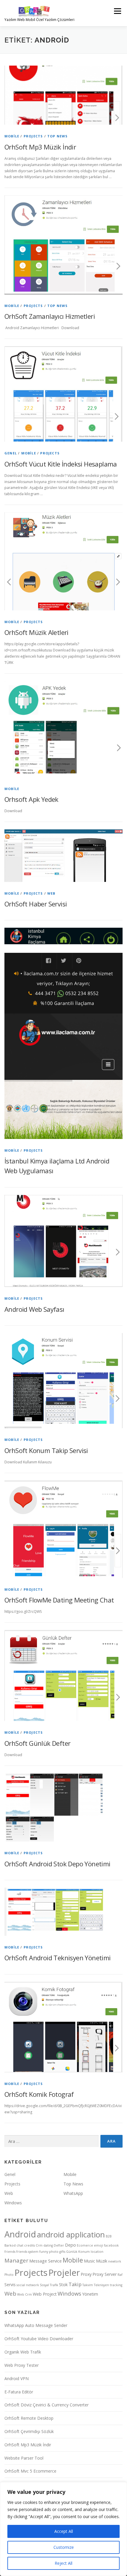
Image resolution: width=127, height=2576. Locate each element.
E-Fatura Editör (19, 2392)
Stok (63, 2285)
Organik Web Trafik (23, 2352)
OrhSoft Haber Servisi (36, 904)
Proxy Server (105, 2274)
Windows (13, 2203)
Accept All (64, 2531)
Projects (33, 136)
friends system (27, 2252)
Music (89, 2261)
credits (30, 2245)
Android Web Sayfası (34, 1309)
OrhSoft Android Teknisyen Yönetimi (58, 1958)
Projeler (64, 2272)
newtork (115, 2261)
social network (28, 2285)
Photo (9, 2275)
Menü (117, 11)
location (97, 2252)
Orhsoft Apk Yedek (31, 799)
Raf (120, 2275)
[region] (63, 2529)
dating (48, 2245)
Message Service (45, 2261)
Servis (10, 2285)
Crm (39, 2245)
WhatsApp (73, 2193)
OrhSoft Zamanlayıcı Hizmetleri (50, 316)
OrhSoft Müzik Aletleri (36, 632)
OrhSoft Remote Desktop (29, 2418)
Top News (58, 136)
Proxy (86, 2274)
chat (20, 2245)
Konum (84, 2252)
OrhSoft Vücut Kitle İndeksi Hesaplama (61, 464)
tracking (116, 2285)
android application (71, 2234)
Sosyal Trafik (49, 2285)
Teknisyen (101, 2285)
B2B (109, 2236)
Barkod (10, 2245)
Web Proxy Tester (22, 2365)
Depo (70, 2245)
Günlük (72, 2252)
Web (51, 893)
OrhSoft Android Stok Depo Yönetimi (57, 1864)
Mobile (12, 136)
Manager (16, 2260)
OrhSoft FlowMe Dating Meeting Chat (59, 1600)
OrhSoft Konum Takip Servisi (46, 1450)
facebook (111, 2245)
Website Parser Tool (24, 2458)
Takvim (88, 2285)
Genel (11, 453)
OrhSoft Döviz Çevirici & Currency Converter (47, 2405)
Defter (59, 2245)
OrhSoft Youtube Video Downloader (39, 2339)
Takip (75, 2284)
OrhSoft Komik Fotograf (39, 2094)
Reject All (63, 2563)
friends (10, 2252)
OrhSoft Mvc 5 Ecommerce (30, 2471)
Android (20, 2234)
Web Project (45, 2294)
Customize (64, 2547)
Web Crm (25, 2294)
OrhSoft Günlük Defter (37, 1743)
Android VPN (17, 2378)
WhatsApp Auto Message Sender (36, 2325)
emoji (98, 2245)
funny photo (49, 2252)
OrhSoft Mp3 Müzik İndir (40, 147)
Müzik (102, 2261)
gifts (62, 2252)
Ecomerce (85, 2245)
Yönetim (90, 2294)
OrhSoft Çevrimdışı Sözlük (29, 2431)
